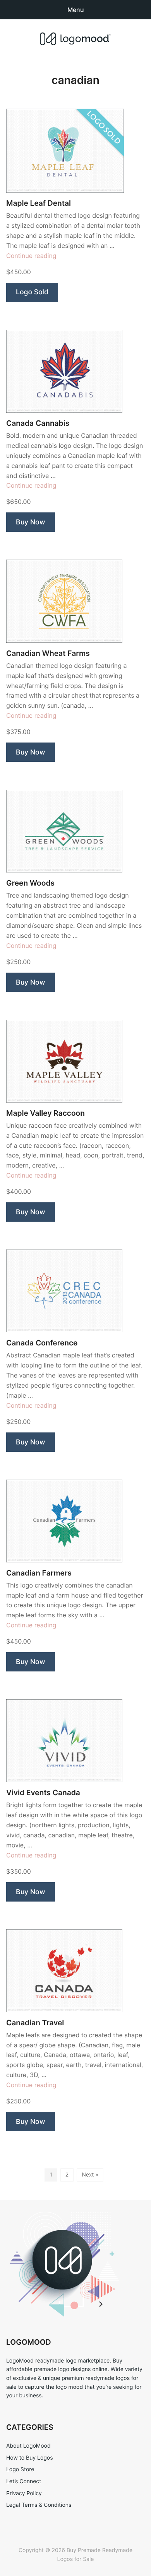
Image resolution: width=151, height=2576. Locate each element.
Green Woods (30, 883)
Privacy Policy (24, 2493)
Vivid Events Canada (43, 1793)
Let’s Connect (24, 2481)
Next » (90, 2175)
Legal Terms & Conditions (39, 2505)
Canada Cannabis (38, 423)
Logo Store (20, 2469)
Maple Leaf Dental (39, 203)
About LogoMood (28, 2446)
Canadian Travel (35, 2023)
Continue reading (31, 256)
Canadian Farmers (39, 1573)
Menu (76, 10)
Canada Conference (42, 1343)
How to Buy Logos (29, 2458)
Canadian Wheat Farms (48, 653)
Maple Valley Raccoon (45, 1113)
